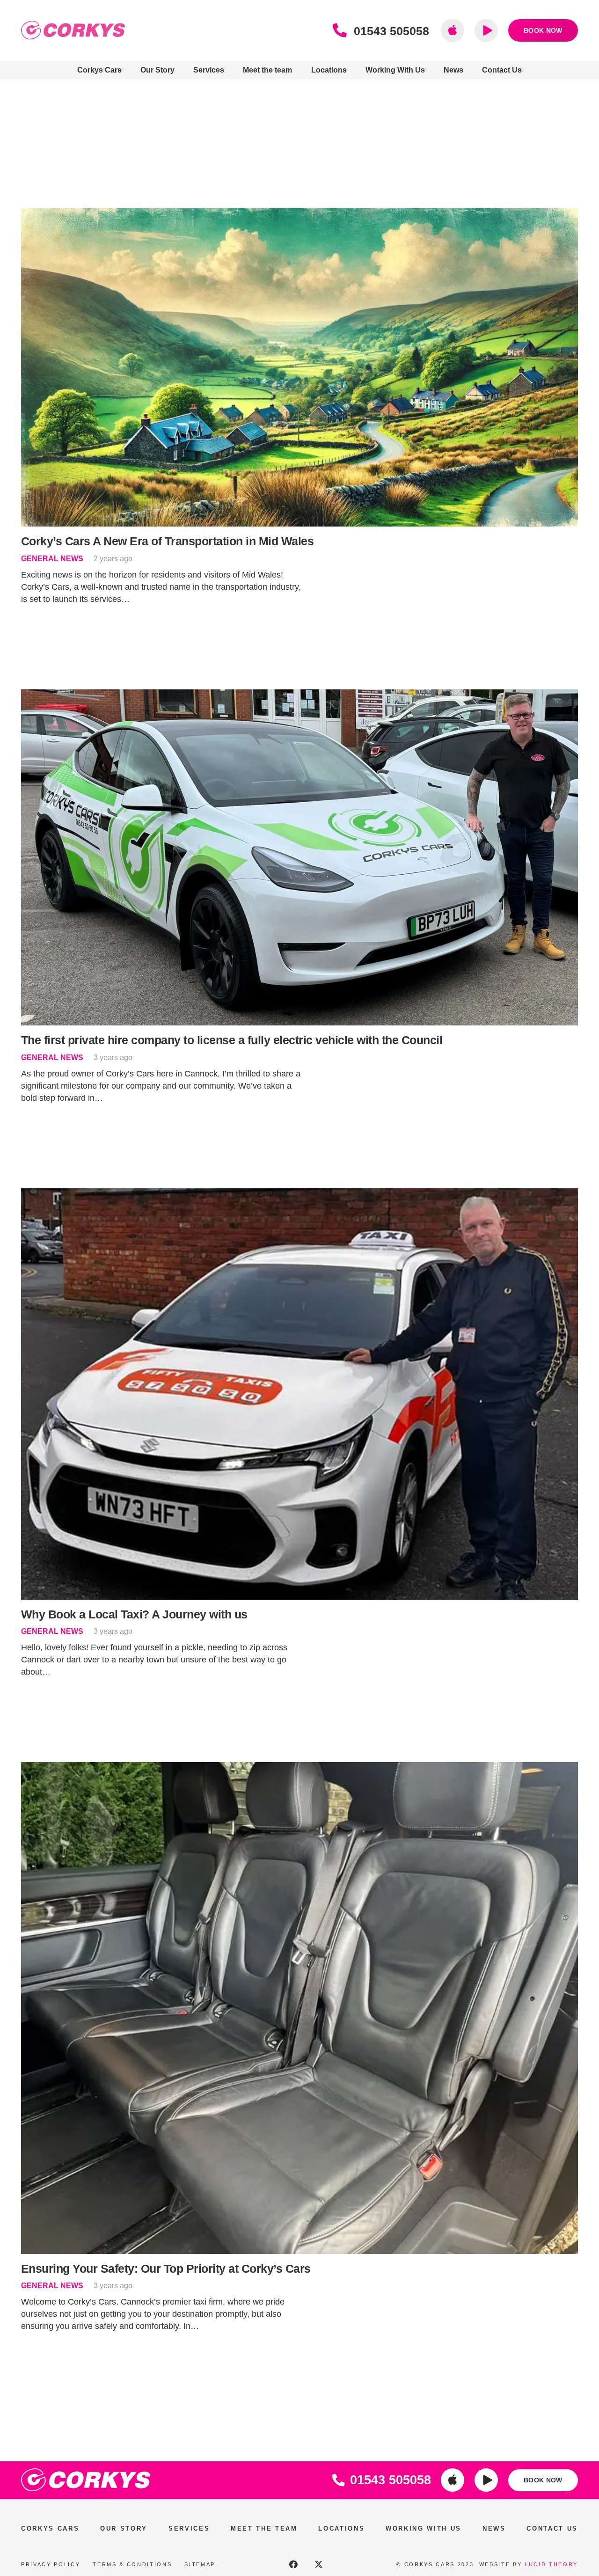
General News (52, 558)
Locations (341, 2528)
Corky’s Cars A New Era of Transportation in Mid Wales (167, 541)
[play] (486, 30)
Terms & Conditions (132, 2564)
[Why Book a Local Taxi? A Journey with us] (299, 1194)
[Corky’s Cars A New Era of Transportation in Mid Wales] (299, 214)
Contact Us (552, 2528)
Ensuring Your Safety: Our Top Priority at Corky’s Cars (166, 2269)
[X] (319, 2564)
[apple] (453, 30)
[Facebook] (293, 2564)
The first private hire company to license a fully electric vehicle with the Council (232, 1040)
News (494, 2528)
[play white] (486, 2480)
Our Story (124, 2528)
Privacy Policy (51, 2564)
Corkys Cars (50, 2528)
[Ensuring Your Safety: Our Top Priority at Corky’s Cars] (299, 1768)
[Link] (343, 31)
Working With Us (424, 2528)
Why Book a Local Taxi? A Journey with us (134, 1614)
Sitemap (200, 2564)
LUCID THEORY (551, 2564)
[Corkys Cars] (73, 30)
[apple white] (453, 2480)
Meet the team (264, 2528)
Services (189, 2528)
